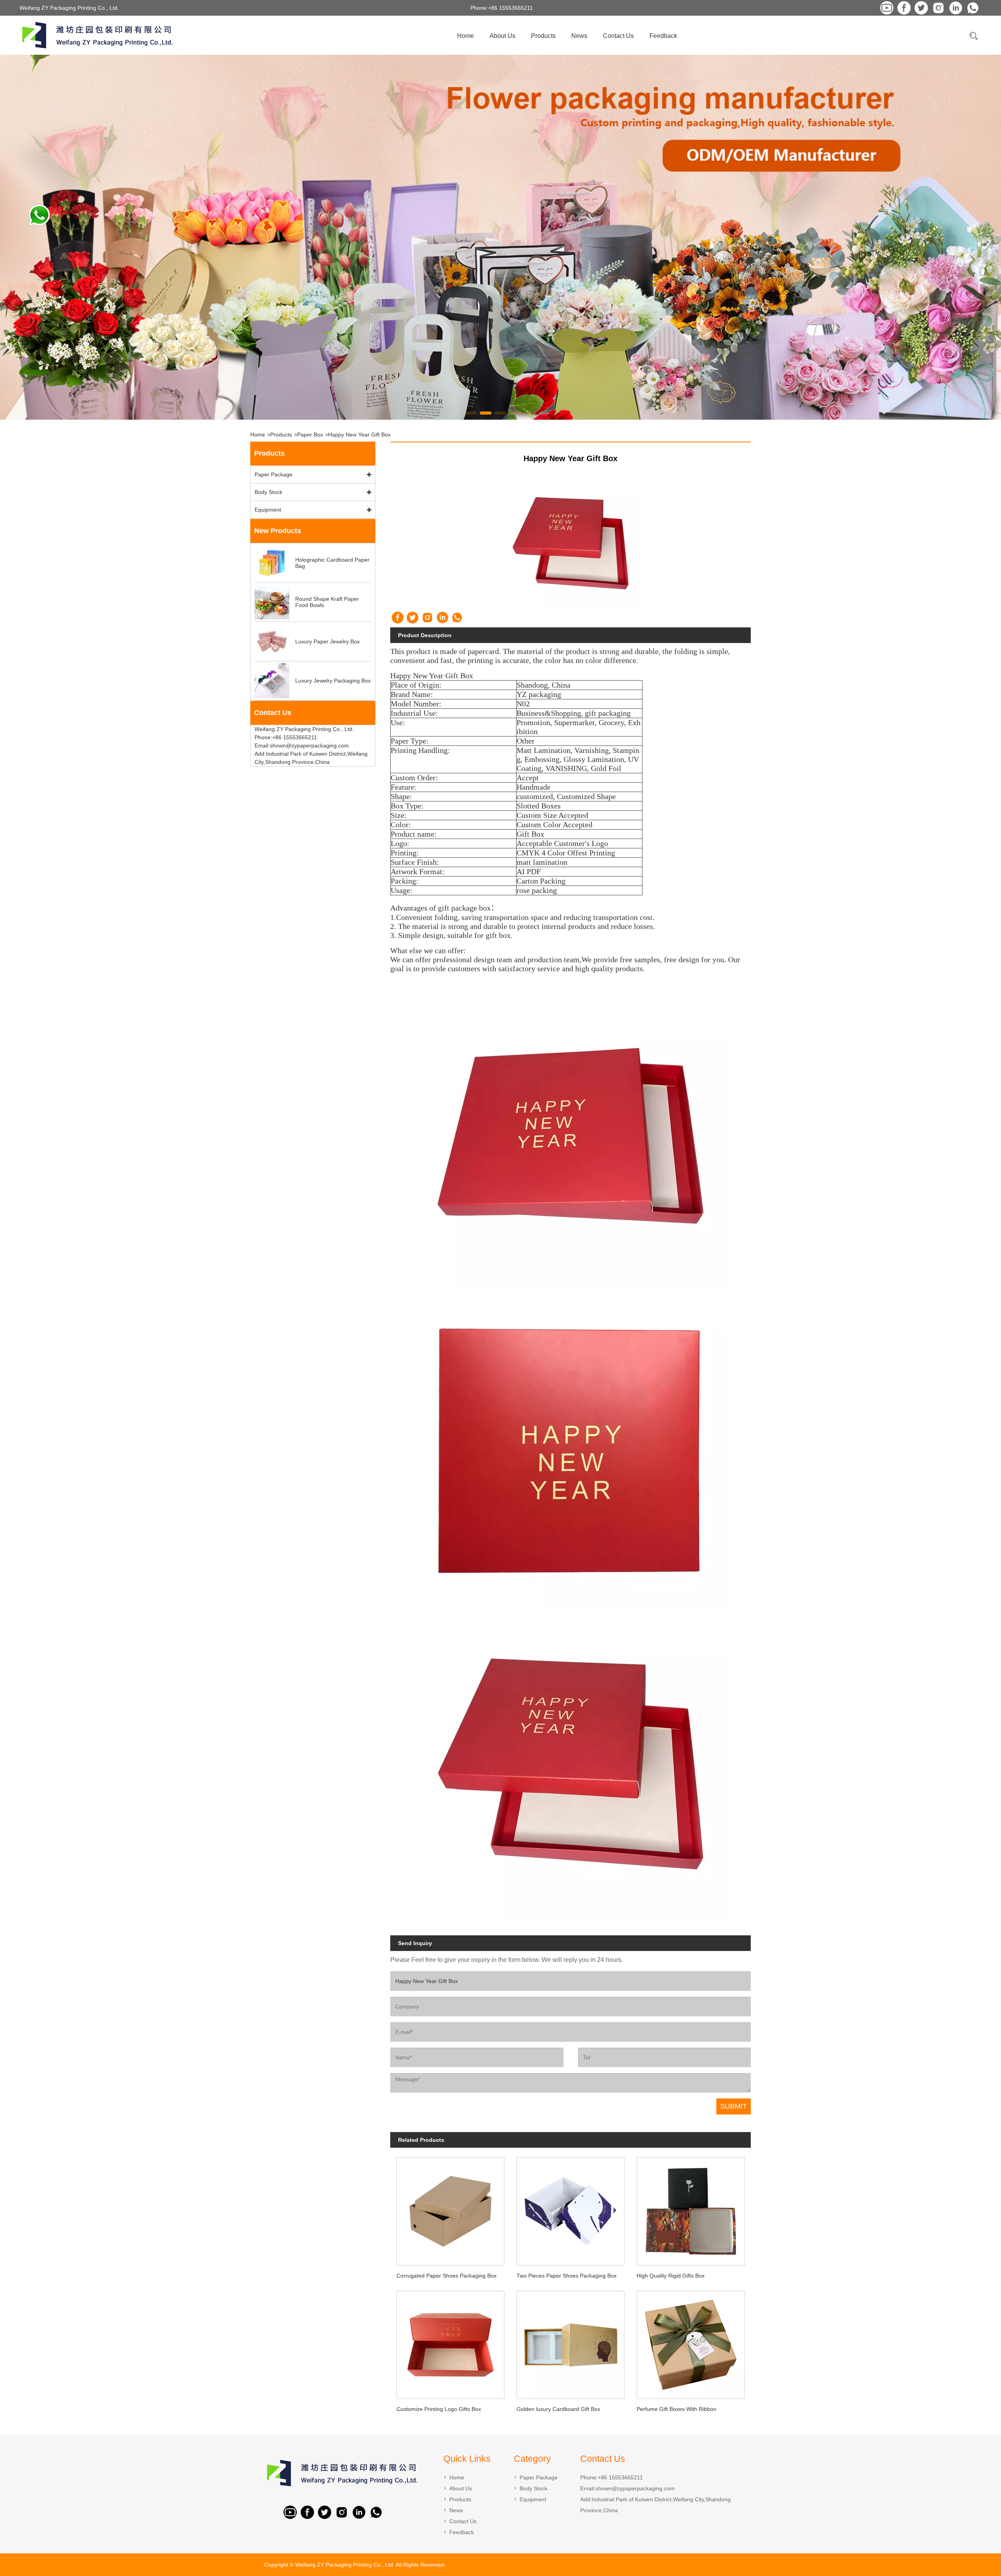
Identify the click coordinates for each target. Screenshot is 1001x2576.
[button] (471, 413)
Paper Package (274, 474)
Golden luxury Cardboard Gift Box (558, 2409)
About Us (502, 36)
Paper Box (310, 435)
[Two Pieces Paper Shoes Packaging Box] (571, 2209)
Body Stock (268, 492)
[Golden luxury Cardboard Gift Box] (571, 2342)
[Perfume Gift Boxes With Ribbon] (691, 2342)
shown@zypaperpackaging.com (635, 2488)
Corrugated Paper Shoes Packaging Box (447, 2276)
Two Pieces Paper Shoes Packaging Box (567, 2276)
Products (543, 36)
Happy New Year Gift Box (359, 435)
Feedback (663, 36)
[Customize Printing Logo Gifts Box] (450, 2342)
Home (466, 36)
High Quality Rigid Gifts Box (671, 2276)
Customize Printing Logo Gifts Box (439, 2409)
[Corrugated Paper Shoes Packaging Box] (450, 2209)
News (579, 36)
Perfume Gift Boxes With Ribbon (676, 2409)
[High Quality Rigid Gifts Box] (691, 2209)
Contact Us (618, 36)
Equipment (268, 510)
